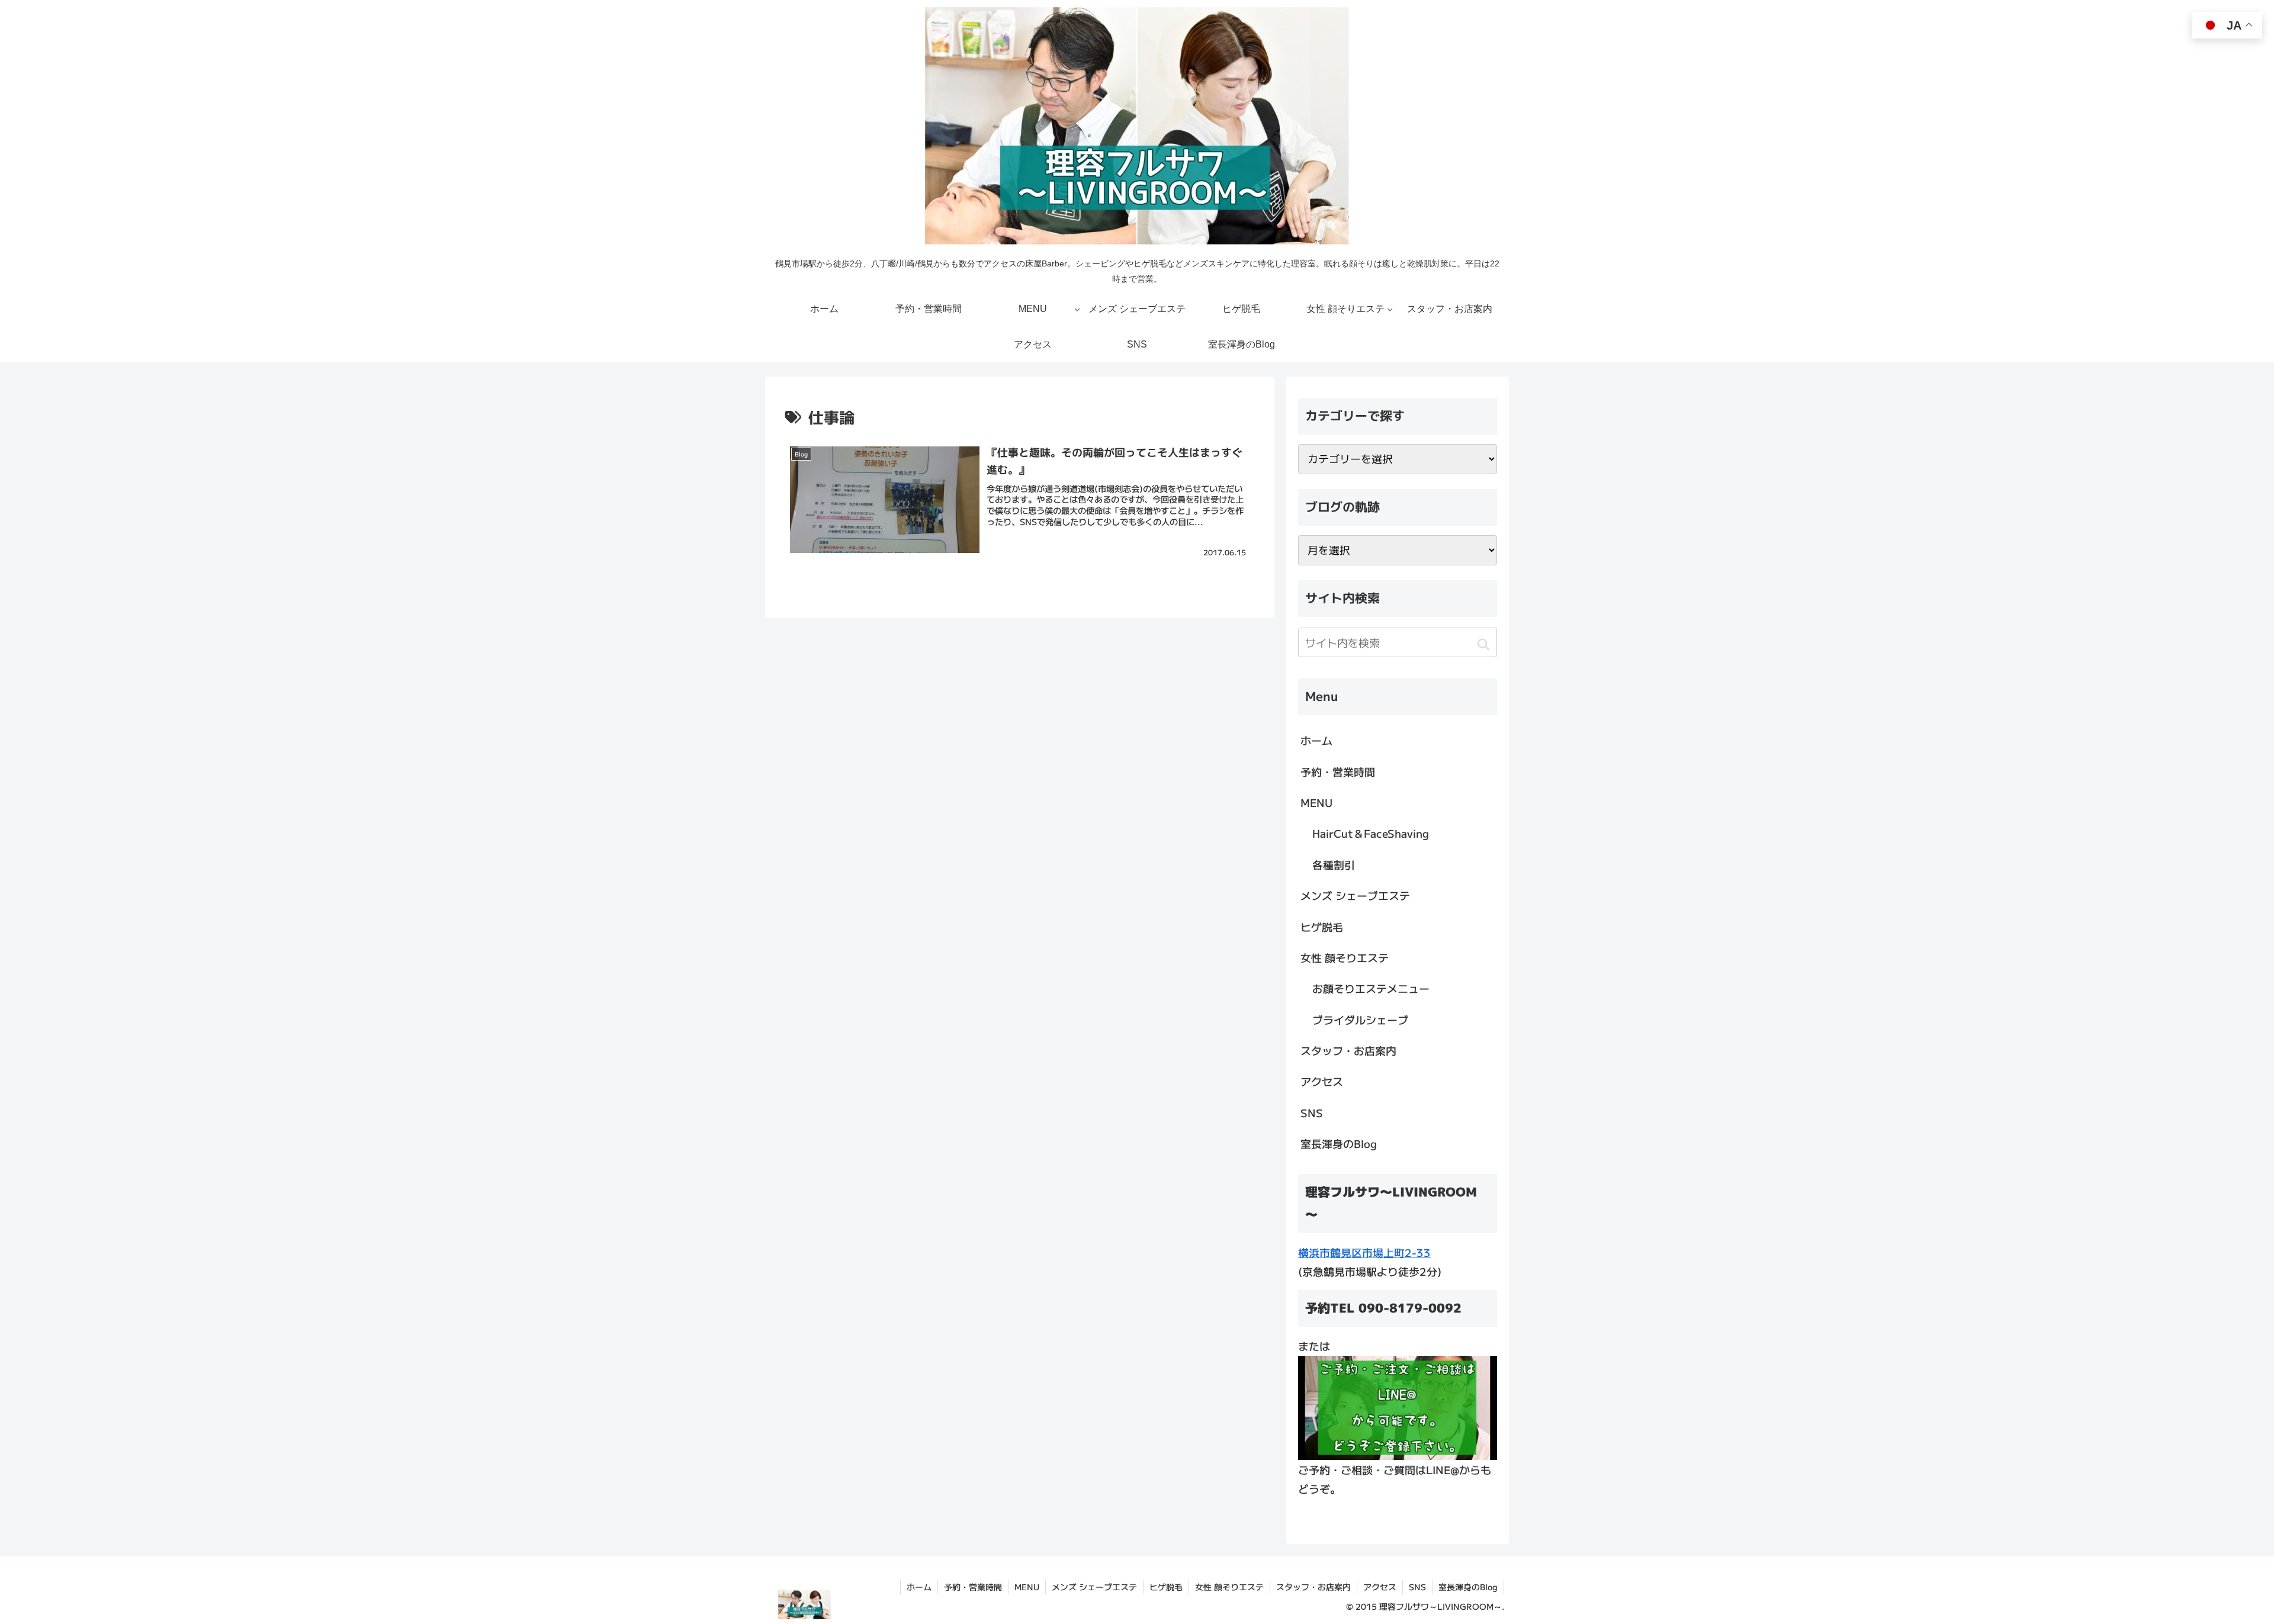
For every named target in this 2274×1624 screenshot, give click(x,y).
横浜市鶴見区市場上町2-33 (1364, 1252)
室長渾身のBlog (1339, 1143)
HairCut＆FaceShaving (1371, 833)
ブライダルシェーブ (1360, 1020)
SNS (1312, 1112)
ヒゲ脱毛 (1322, 927)
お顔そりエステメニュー (1371, 988)
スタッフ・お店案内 (1348, 1050)
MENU (1316, 802)
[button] (1483, 644)
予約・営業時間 (1338, 771)
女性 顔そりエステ (1345, 957)
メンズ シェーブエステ (1355, 895)
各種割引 (1334, 864)
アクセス (1322, 1081)
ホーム (1316, 740)
